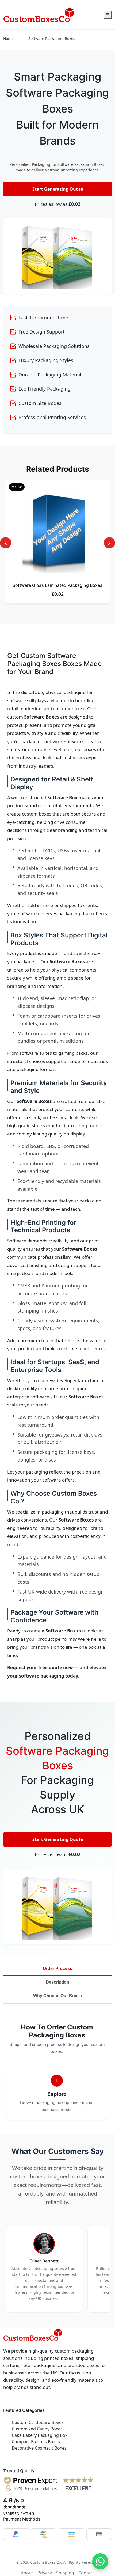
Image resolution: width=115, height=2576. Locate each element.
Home (8, 39)
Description (57, 1982)
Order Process (57, 1969)
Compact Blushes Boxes (36, 2442)
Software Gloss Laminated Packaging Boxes (57, 585)
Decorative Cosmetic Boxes (39, 2448)
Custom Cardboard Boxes (38, 2422)
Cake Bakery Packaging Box (40, 2435)
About (27, 2573)
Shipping (65, 2573)
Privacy (45, 2573)
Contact (86, 2573)
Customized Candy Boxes (37, 2429)
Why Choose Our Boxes (58, 1996)
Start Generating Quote (58, 189)
